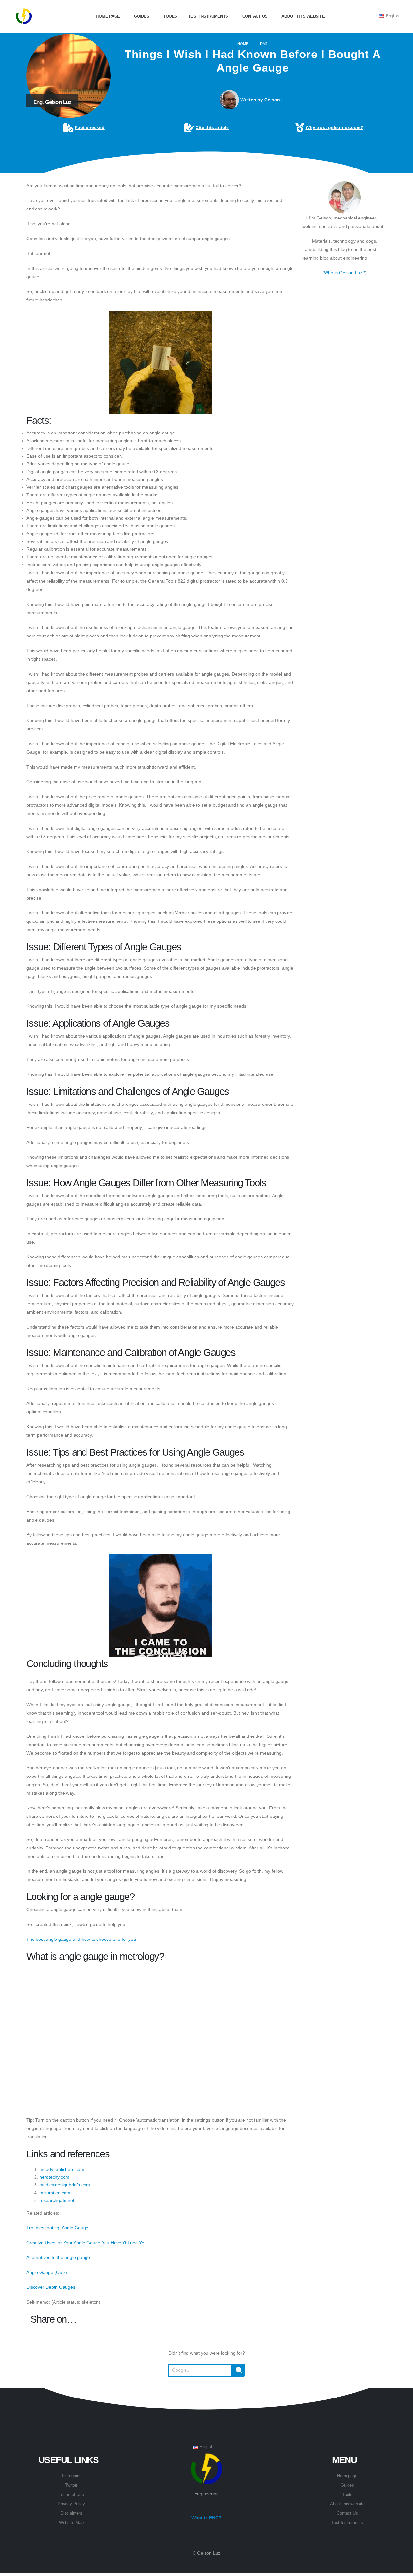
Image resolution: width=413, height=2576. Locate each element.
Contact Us (347, 2513)
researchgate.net (57, 2200)
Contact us (254, 16)
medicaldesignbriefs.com (65, 2185)
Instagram (71, 2476)
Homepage (347, 2476)
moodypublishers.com (62, 2169)
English (392, 16)
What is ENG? (206, 2518)
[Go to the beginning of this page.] (206, 2392)
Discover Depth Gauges (51, 2287)
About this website (303, 16)
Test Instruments (207, 16)
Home (243, 44)
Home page (107, 16)
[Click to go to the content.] (206, 168)
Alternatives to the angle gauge (58, 2257)
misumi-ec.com (55, 2193)
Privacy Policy (71, 2504)
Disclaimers (71, 2513)
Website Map (71, 2523)
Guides (141, 16)
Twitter (71, 2485)
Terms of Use (71, 2495)
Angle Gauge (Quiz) (47, 2272)
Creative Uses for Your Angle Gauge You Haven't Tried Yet (86, 2243)
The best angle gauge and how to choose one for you (81, 1939)
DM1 (264, 44)
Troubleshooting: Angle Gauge (57, 2228)
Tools (170, 16)
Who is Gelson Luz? (344, 273)
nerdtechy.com (54, 2177)
